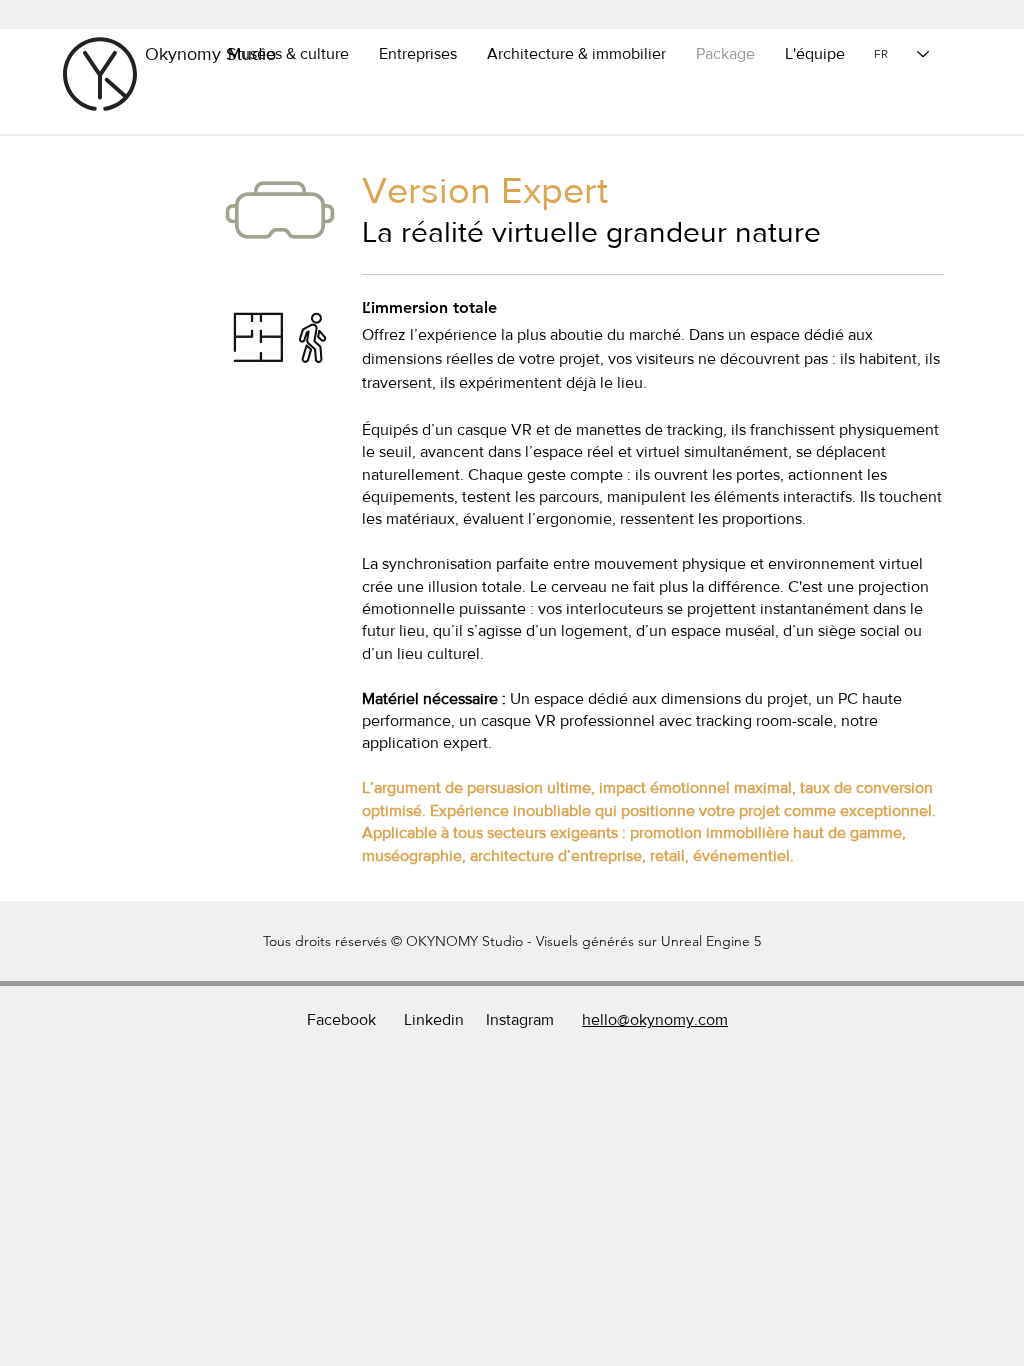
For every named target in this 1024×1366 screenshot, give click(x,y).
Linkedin (434, 1019)
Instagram (520, 1019)
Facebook (341, 1019)
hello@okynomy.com (655, 1019)
